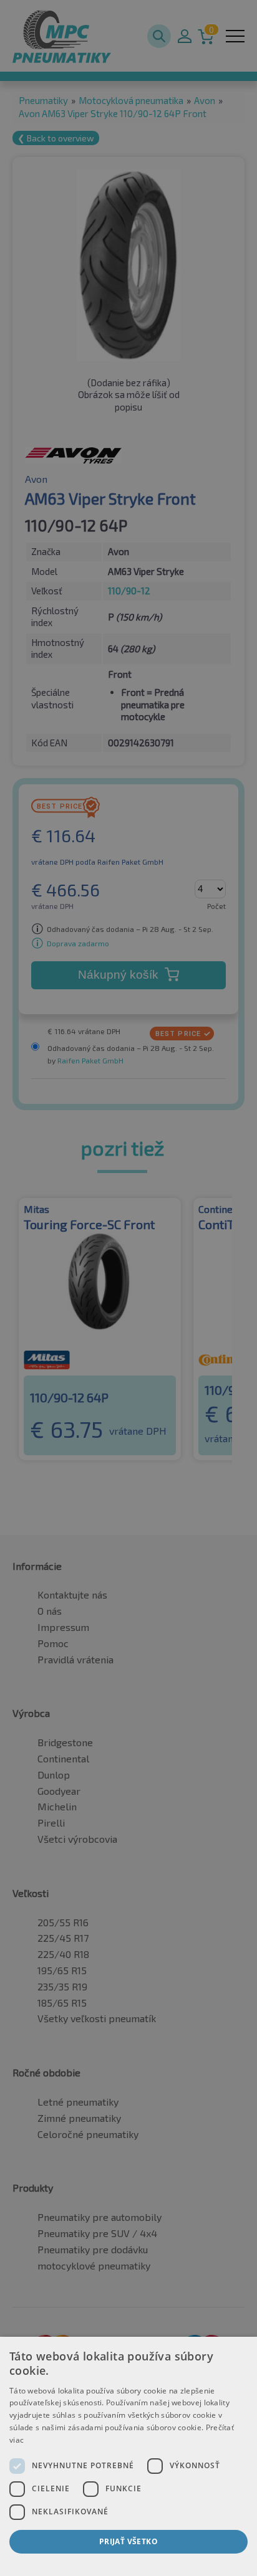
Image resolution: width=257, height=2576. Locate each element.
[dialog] (128, 2456)
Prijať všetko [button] (128, 2541)
